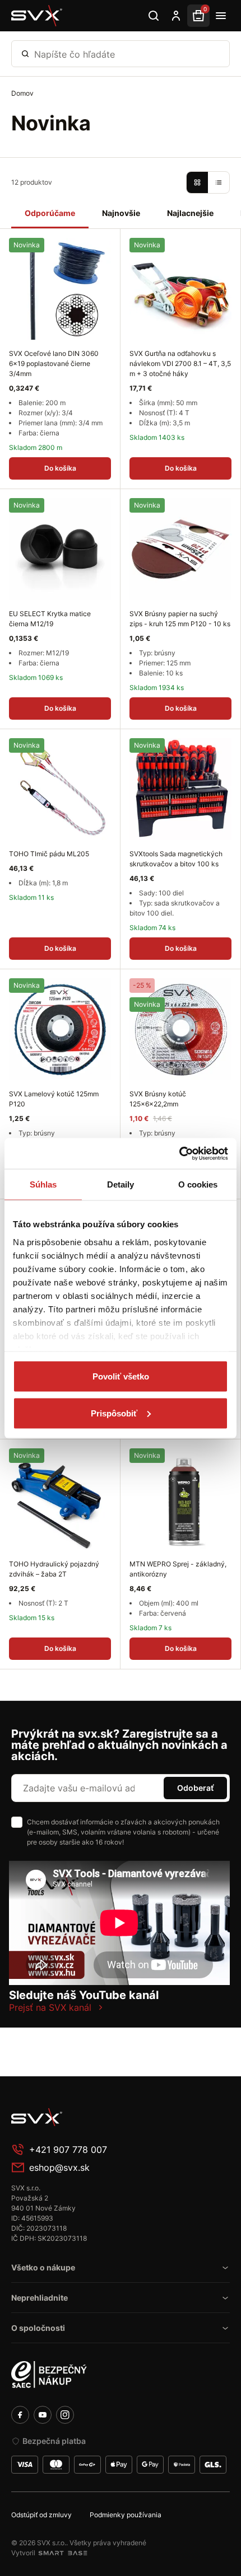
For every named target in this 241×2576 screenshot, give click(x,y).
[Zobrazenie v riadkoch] (219, 182)
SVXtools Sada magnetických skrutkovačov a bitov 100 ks (176, 859)
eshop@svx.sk (59, 2167)
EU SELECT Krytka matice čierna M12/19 (50, 619)
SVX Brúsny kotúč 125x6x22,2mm (158, 1099)
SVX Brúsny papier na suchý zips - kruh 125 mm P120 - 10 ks (180, 619)
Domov (22, 93)
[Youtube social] (43, 2415)
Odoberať (195, 1788)
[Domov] (37, 16)
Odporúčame (50, 213)
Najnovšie (121, 213)
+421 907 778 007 (68, 2150)
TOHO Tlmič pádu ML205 (49, 854)
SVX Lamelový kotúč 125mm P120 (54, 1099)
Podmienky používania (126, 2515)
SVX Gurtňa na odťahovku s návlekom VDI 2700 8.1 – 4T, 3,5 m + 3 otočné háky (180, 363)
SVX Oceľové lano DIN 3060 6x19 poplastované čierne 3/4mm (54, 363)
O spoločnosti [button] (38, 2328)
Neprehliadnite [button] (40, 2298)
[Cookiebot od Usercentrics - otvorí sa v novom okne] (179, 1153)
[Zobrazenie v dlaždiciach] (197, 182)
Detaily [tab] (121, 1184)
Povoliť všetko (121, 1376)
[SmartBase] (63, 2553)
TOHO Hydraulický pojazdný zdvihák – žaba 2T (54, 1569)
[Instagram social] (65, 2415)
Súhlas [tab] (43, 1184)
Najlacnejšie (190, 213)
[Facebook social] (20, 2415)
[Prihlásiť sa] (176, 16)
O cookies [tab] (198, 1184)
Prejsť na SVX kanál (50, 2007)
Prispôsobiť (114, 1413)
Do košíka (60, 468)
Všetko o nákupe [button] (43, 2267)
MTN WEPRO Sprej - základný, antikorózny (178, 1569)
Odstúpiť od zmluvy (41, 2515)
